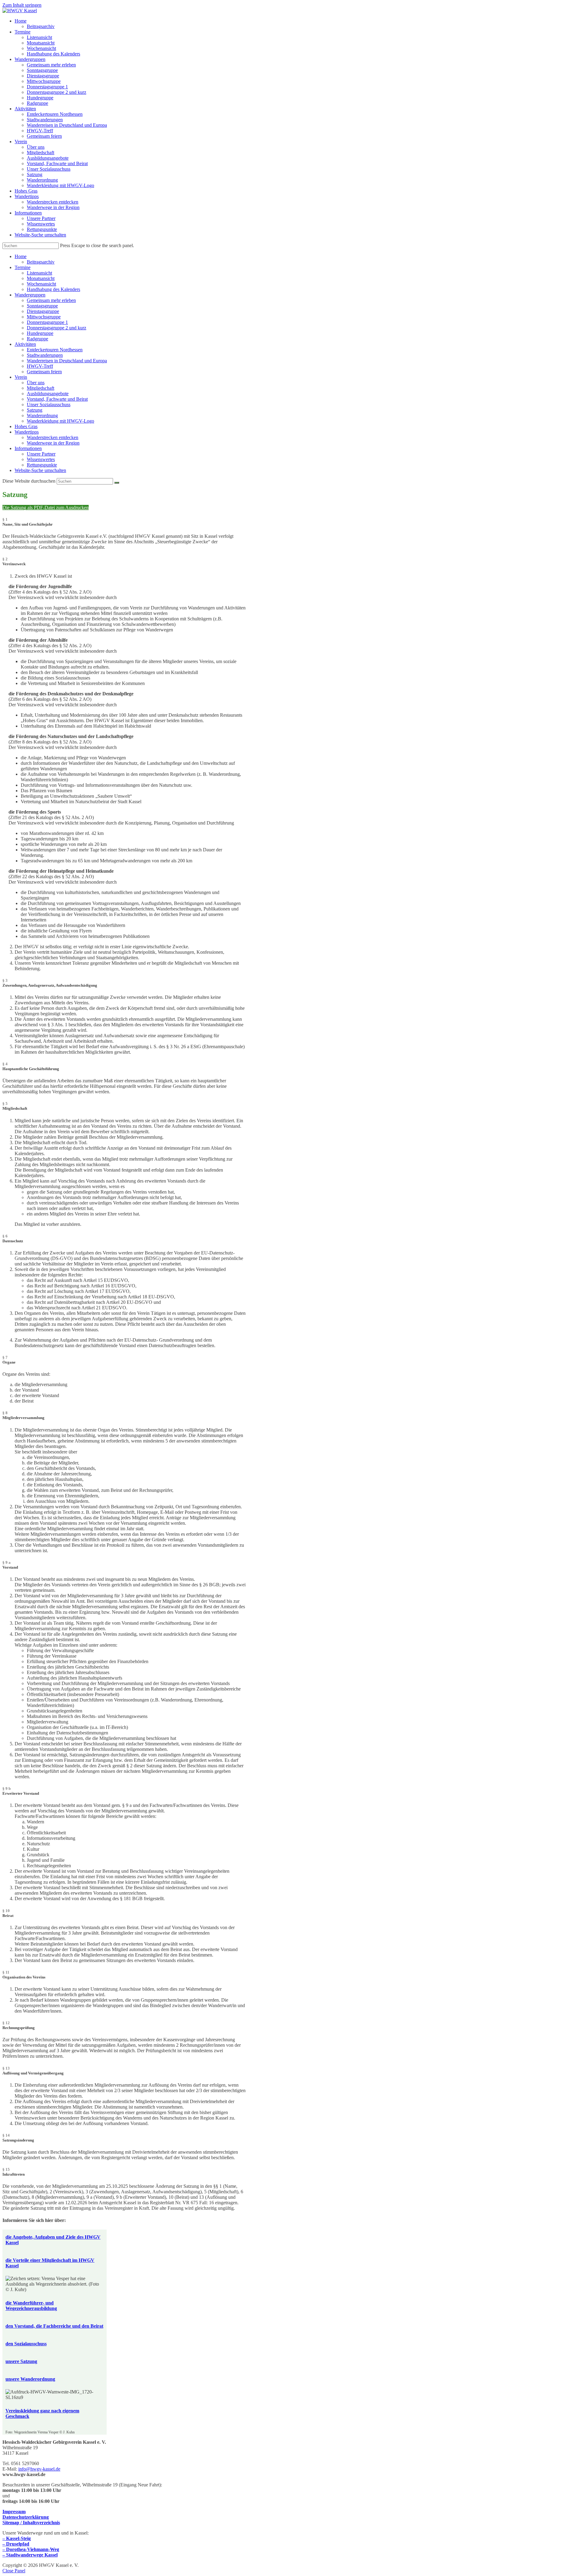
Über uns (36, 383)
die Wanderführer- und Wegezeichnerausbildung (31, 2306)
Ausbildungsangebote (48, 394)
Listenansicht (39, 273)
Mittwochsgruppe (44, 317)
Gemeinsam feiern (44, 372)
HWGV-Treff (40, 366)
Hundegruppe (40, 333)
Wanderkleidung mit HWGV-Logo (60, 421)
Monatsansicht (41, 278)
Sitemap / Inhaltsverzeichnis (31, 2523)
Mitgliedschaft (41, 388)
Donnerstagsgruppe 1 (47, 322)
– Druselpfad (16, 2544)
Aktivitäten (25, 344)
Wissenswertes (41, 459)
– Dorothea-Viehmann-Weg (31, 2549)
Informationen (28, 448)
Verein (21, 377)
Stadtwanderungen (45, 355)
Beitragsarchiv (41, 262)
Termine (23, 267)
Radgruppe (37, 339)
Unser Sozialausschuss (49, 404)
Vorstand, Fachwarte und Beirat (57, 399)
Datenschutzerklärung (26, 2517)
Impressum (14, 2512)
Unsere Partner (41, 454)
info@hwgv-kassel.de (39, 2469)
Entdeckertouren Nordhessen (55, 350)
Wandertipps (27, 432)
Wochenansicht (41, 284)
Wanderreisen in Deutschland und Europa (67, 361)
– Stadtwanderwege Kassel (30, 2555)
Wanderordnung (42, 415)
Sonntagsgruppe (42, 306)
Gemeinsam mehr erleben (51, 300)
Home (21, 256)
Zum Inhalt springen (22, 5)
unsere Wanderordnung (30, 2379)
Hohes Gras (26, 426)
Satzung (35, 410)
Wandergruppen (30, 295)
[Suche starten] (117, 483)
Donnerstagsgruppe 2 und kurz (57, 328)
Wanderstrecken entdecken (53, 437)
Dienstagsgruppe (43, 311)
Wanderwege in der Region (53, 443)
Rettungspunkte (42, 465)
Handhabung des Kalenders (53, 289)
